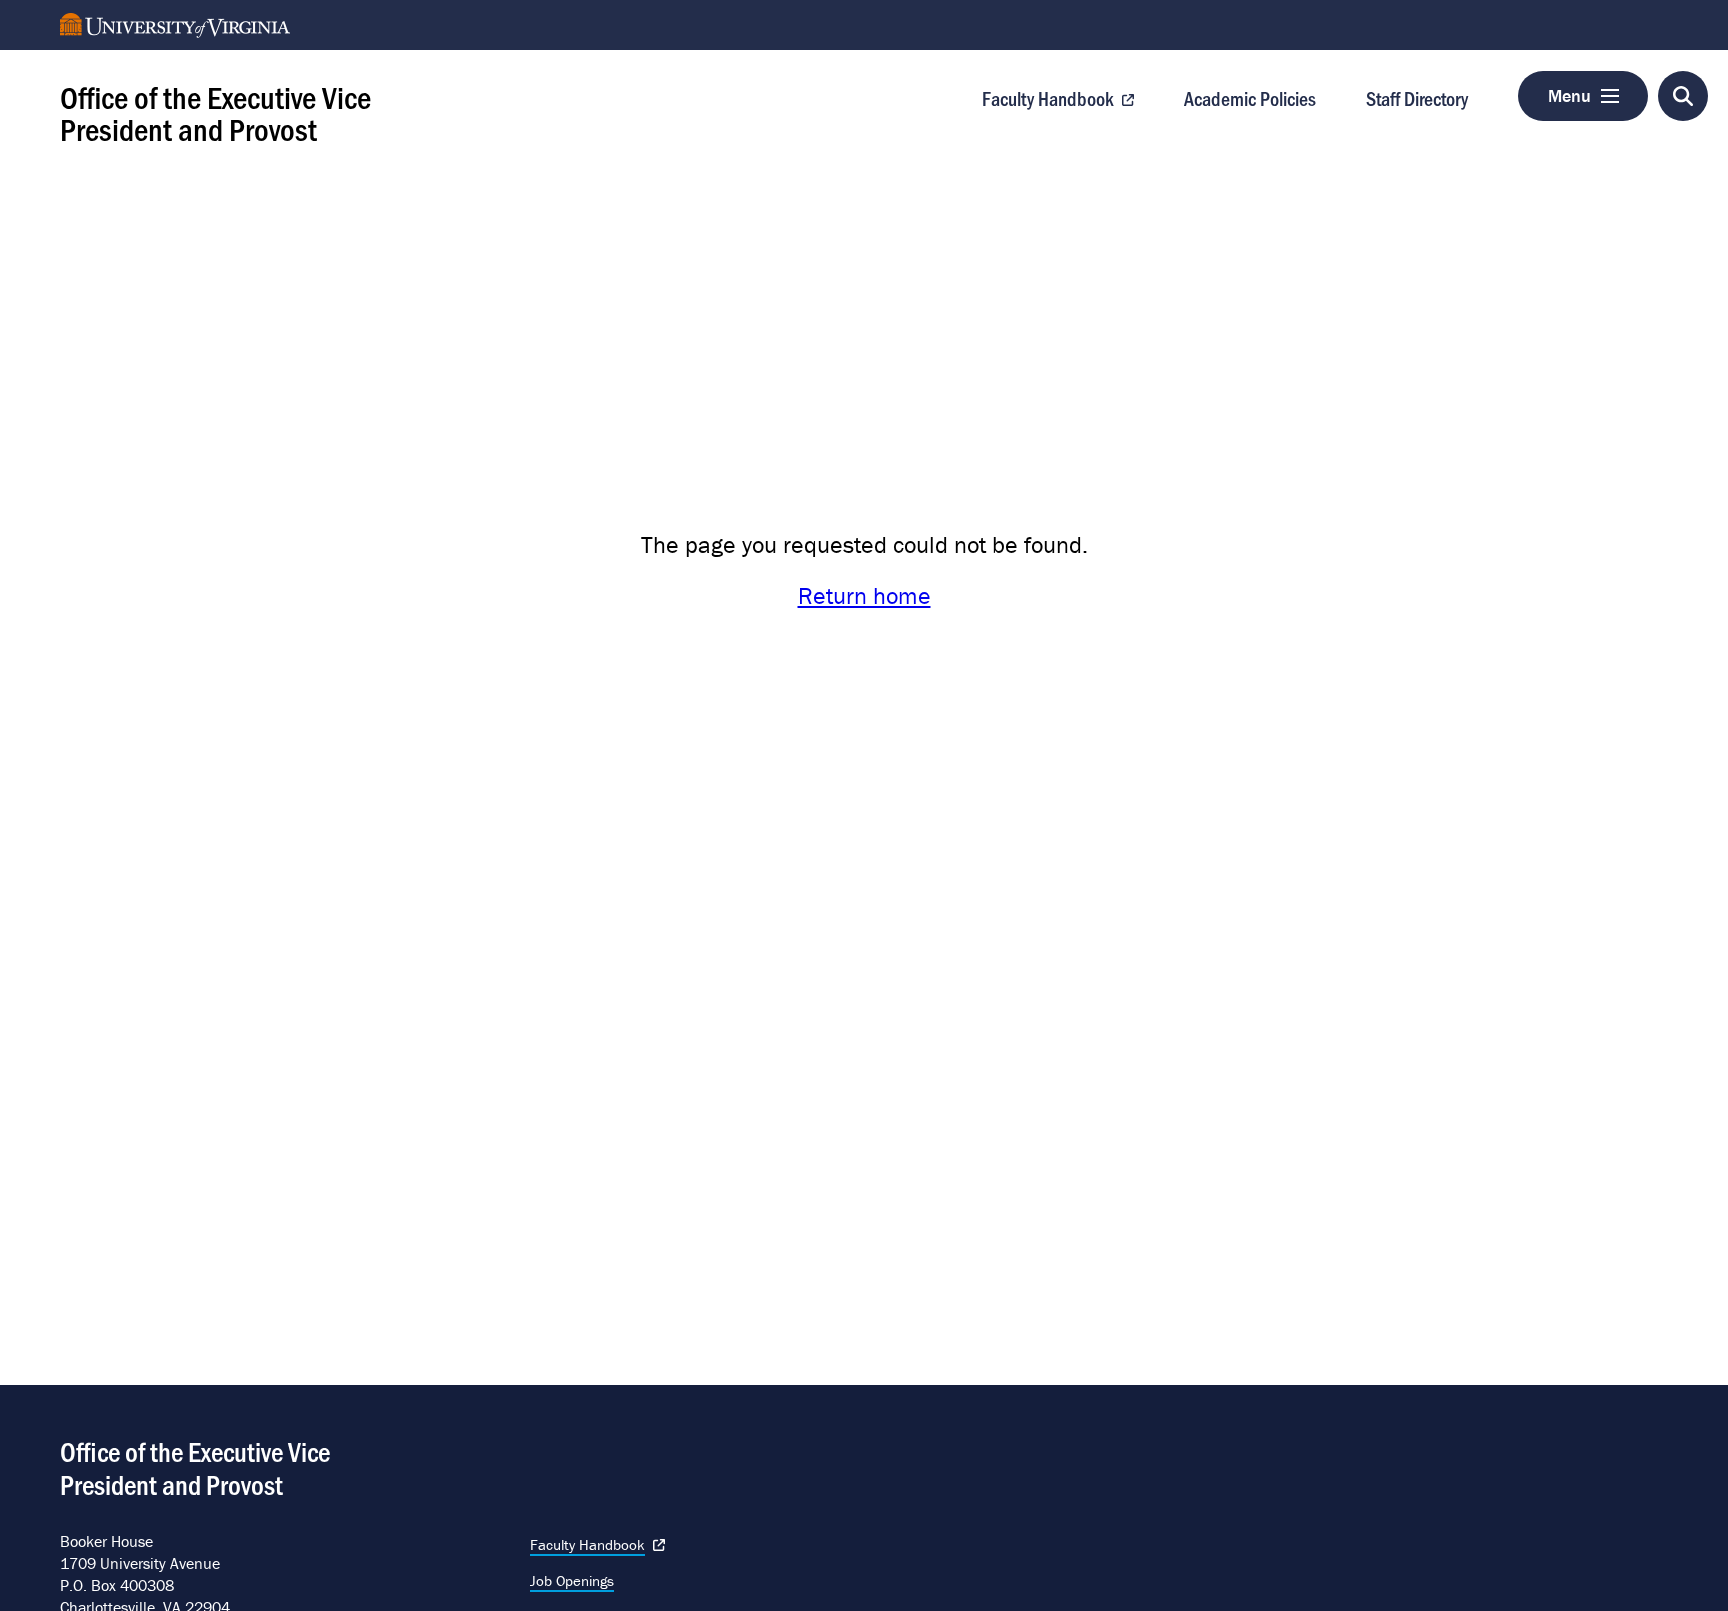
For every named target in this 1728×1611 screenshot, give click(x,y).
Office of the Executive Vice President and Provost (215, 112)
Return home (864, 595)
